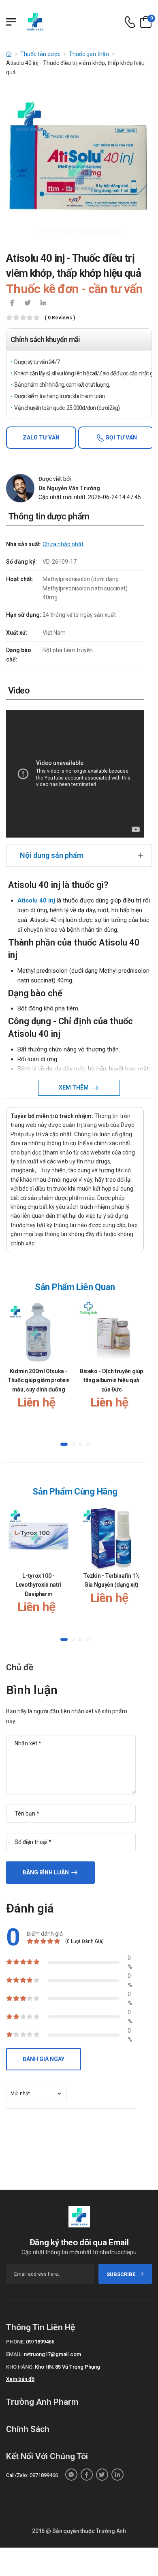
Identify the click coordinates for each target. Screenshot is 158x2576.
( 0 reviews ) (60, 318)
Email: (14, 2354)
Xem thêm (74, 1088)
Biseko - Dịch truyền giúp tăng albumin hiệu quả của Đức (111, 1380)
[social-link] (71, 2475)
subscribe (121, 2274)
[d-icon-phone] (130, 22)
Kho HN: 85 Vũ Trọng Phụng (67, 2367)
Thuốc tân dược (40, 54)
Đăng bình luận (46, 1872)
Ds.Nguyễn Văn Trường (69, 488)
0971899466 (40, 2342)
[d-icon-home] (9, 54)
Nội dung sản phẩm (51, 855)
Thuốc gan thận (89, 54)
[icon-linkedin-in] (43, 304)
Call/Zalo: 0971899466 (32, 2475)
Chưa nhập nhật (63, 544)
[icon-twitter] (28, 304)
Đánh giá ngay (44, 2059)
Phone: (15, 2342)
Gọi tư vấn (121, 437)
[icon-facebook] (12, 304)
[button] (64, 1444)
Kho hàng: (20, 2367)
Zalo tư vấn (41, 437)
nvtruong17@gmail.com (52, 2354)
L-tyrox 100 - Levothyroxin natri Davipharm (38, 1585)
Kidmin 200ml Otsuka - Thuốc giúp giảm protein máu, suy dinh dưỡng (38, 1380)
